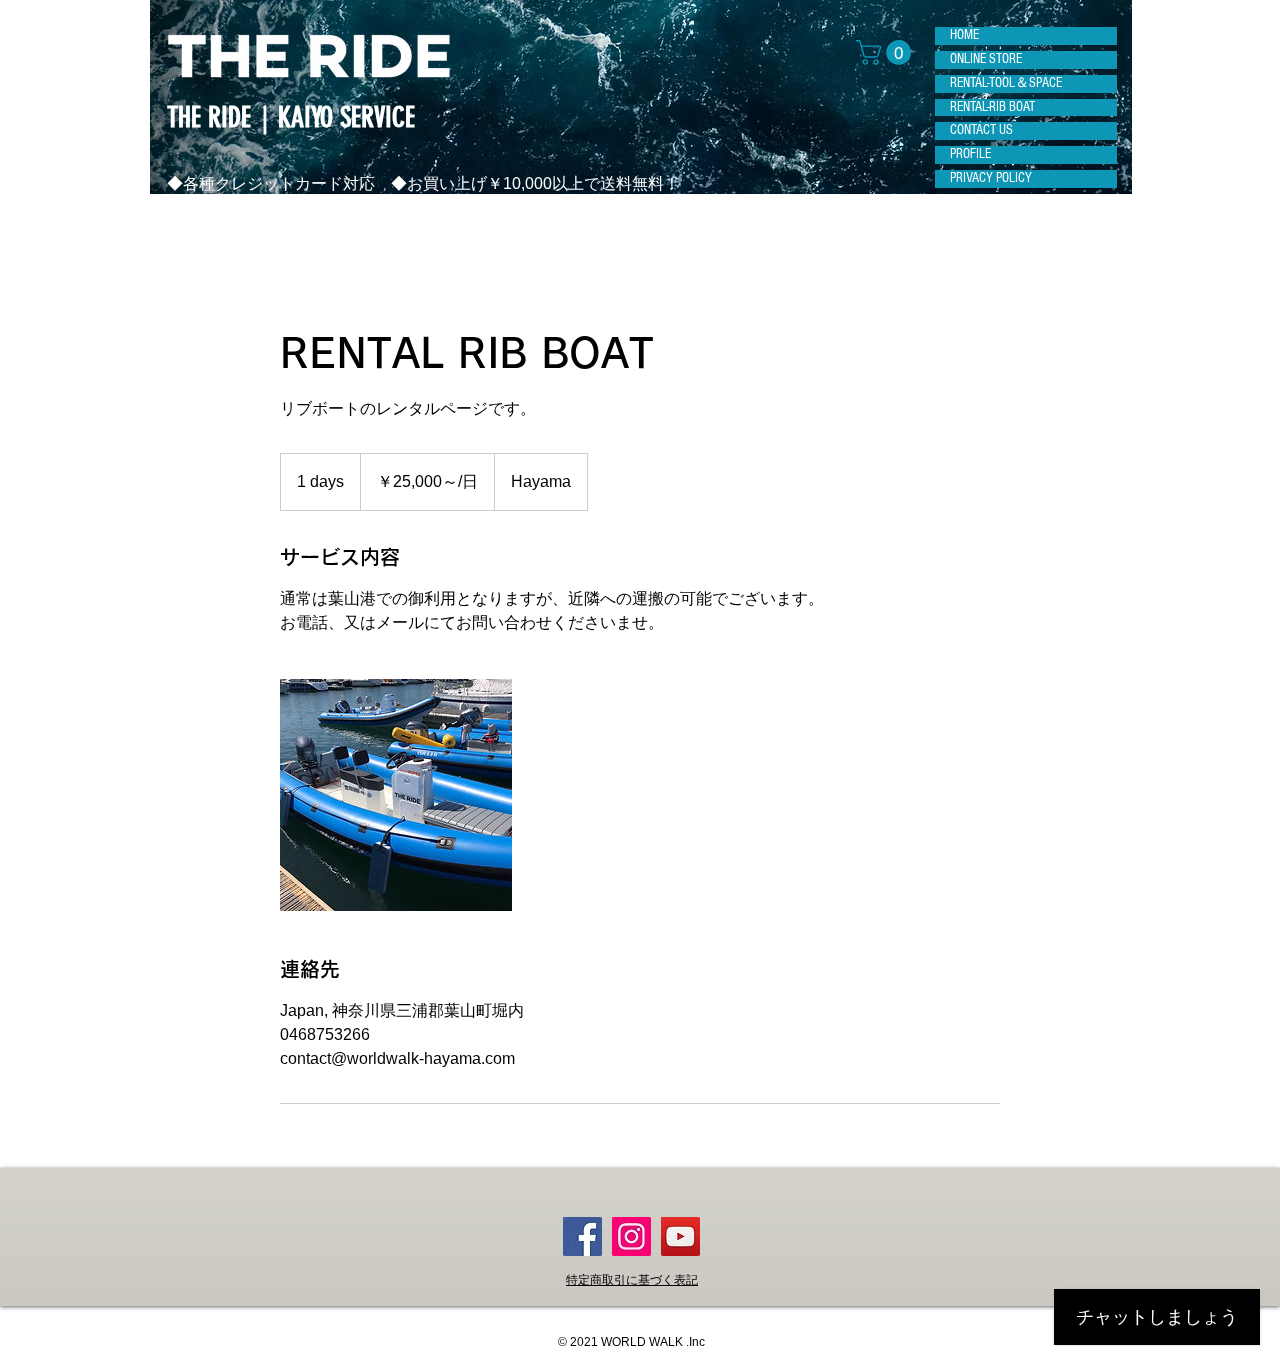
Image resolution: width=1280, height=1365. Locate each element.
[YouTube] (680, 1236)
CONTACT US (981, 130)
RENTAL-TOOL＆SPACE (1006, 83)
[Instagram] (631, 1236)
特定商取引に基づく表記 (632, 1280)
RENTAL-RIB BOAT (992, 107)
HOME (964, 35)
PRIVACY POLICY (991, 178)
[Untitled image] (396, 795)
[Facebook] (582, 1236)
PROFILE (970, 154)
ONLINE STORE (986, 59)
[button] (886, 52)
